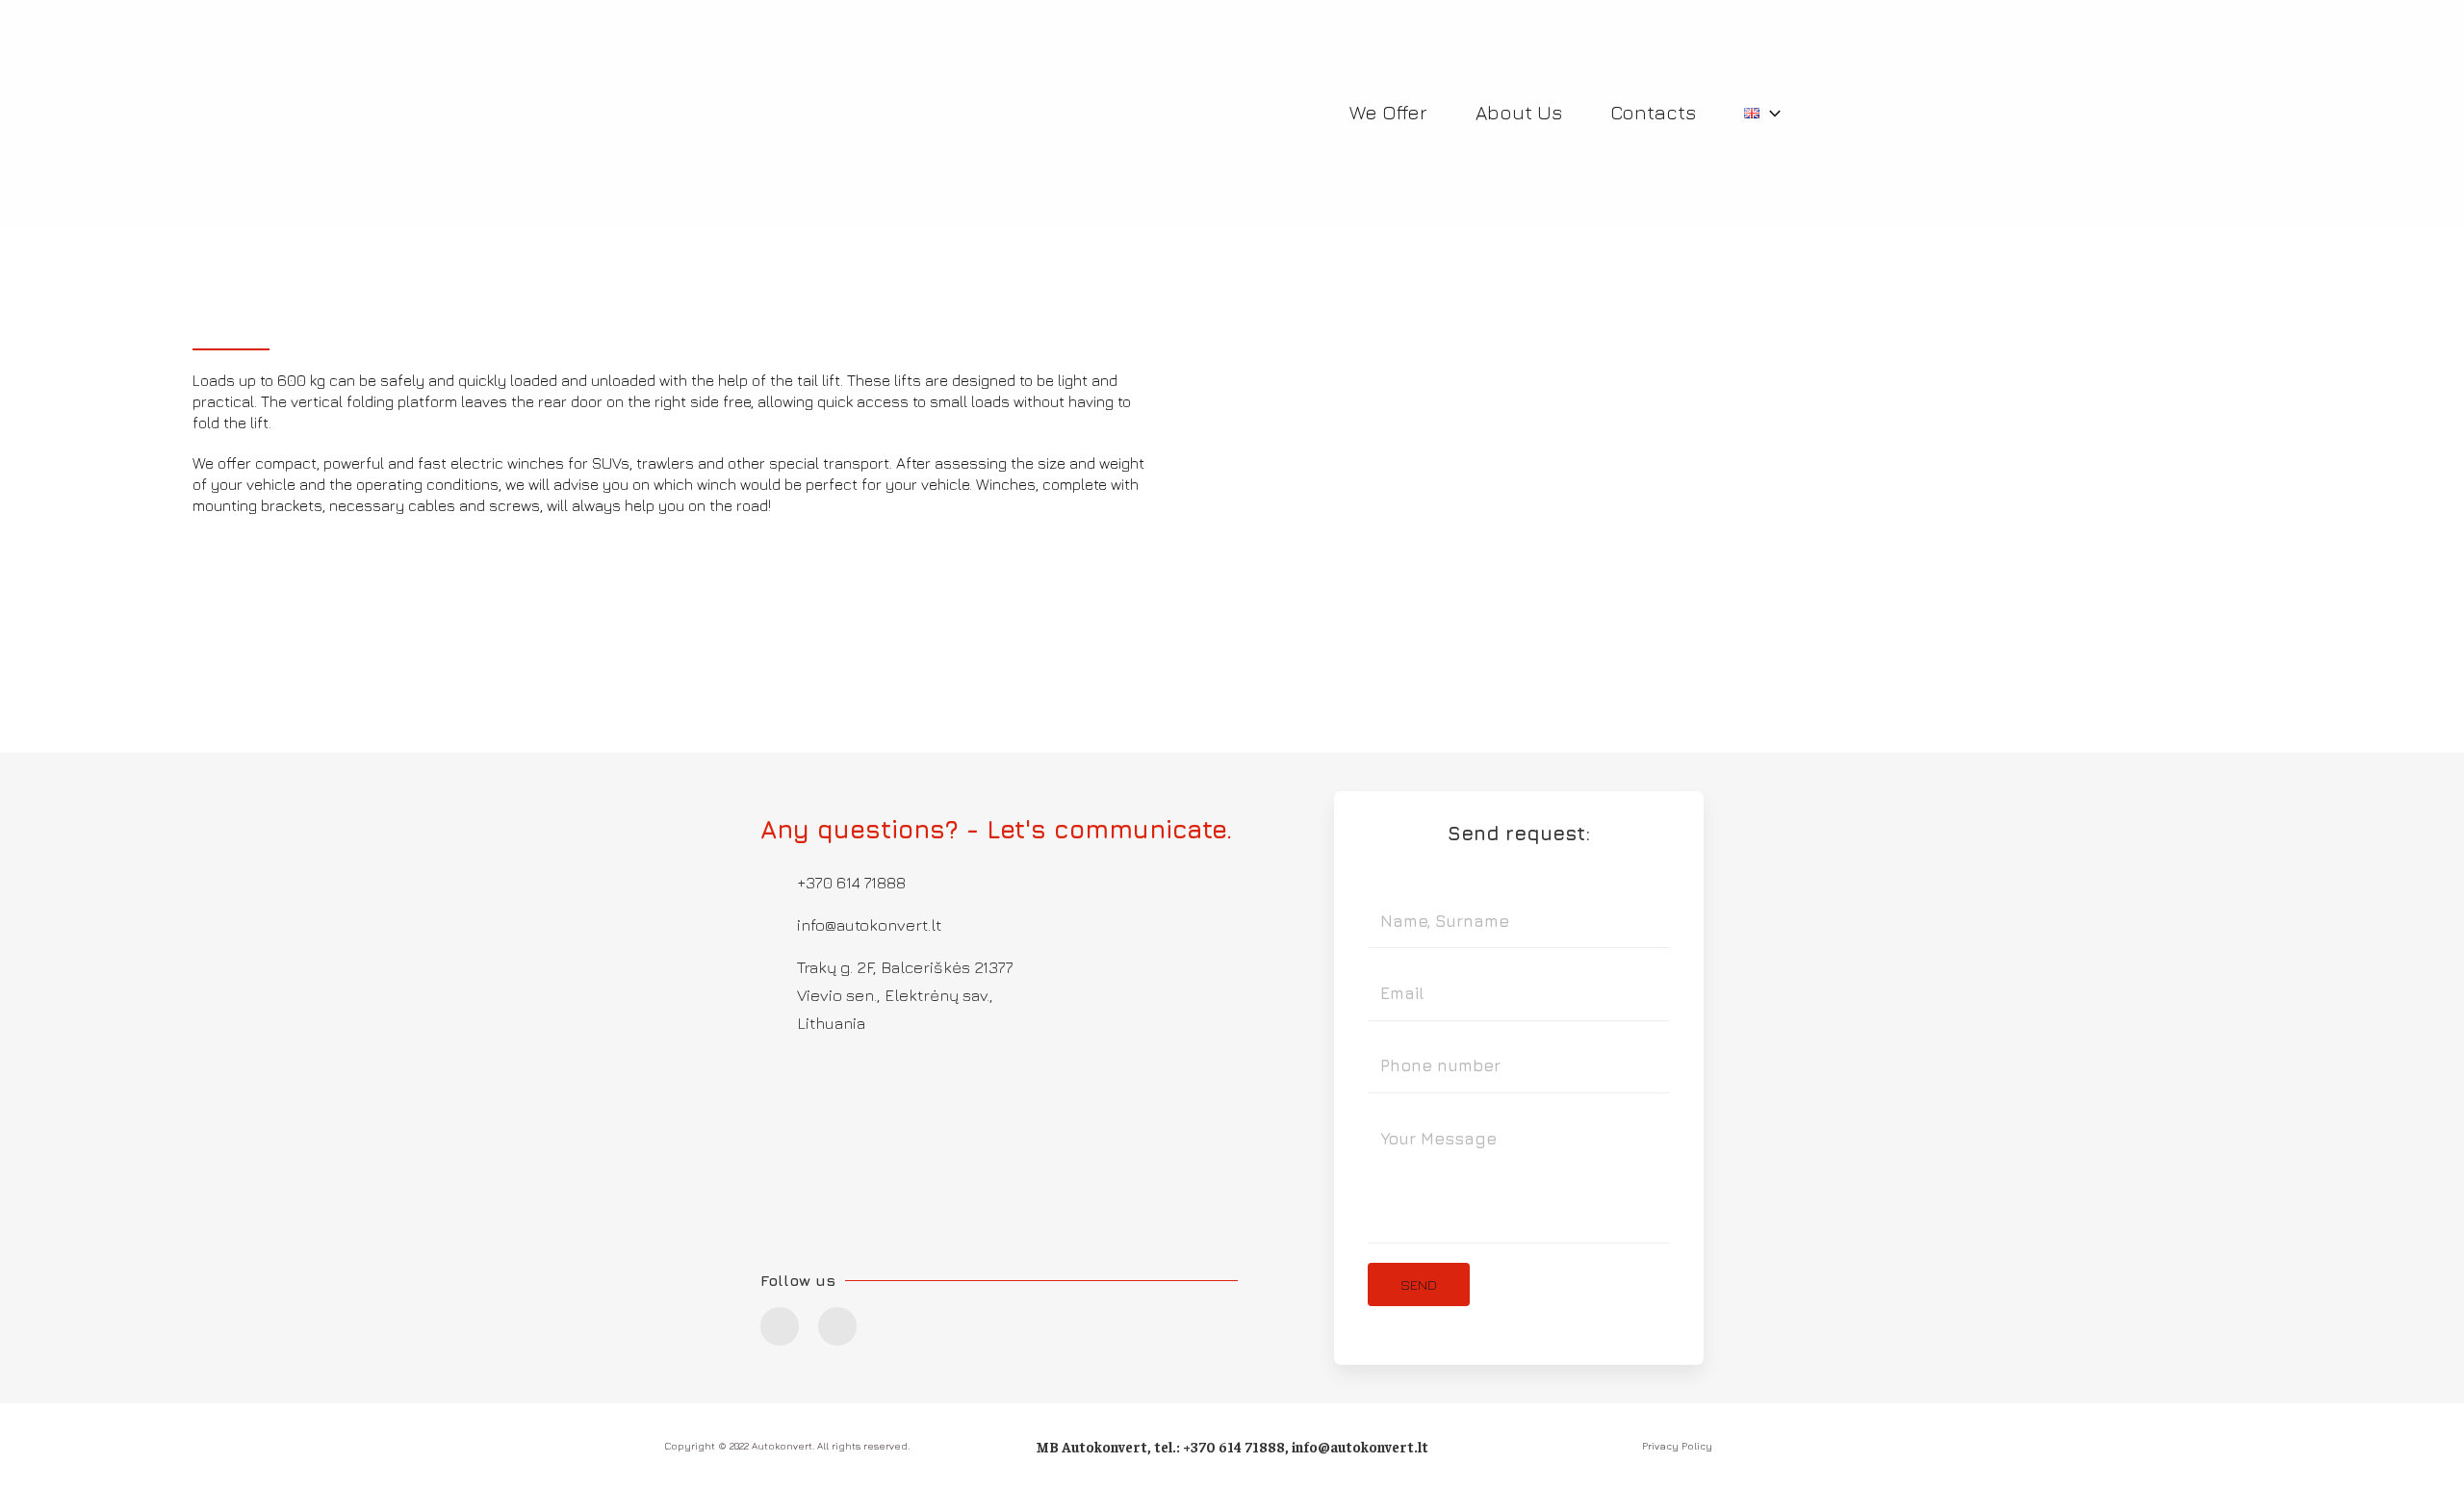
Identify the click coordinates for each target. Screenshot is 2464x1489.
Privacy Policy (1677, 1446)
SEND (1419, 1284)
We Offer (1388, 112)
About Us (1519, 112)
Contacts (1653, 112)
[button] (1251, 400)
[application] (1770, 113)
